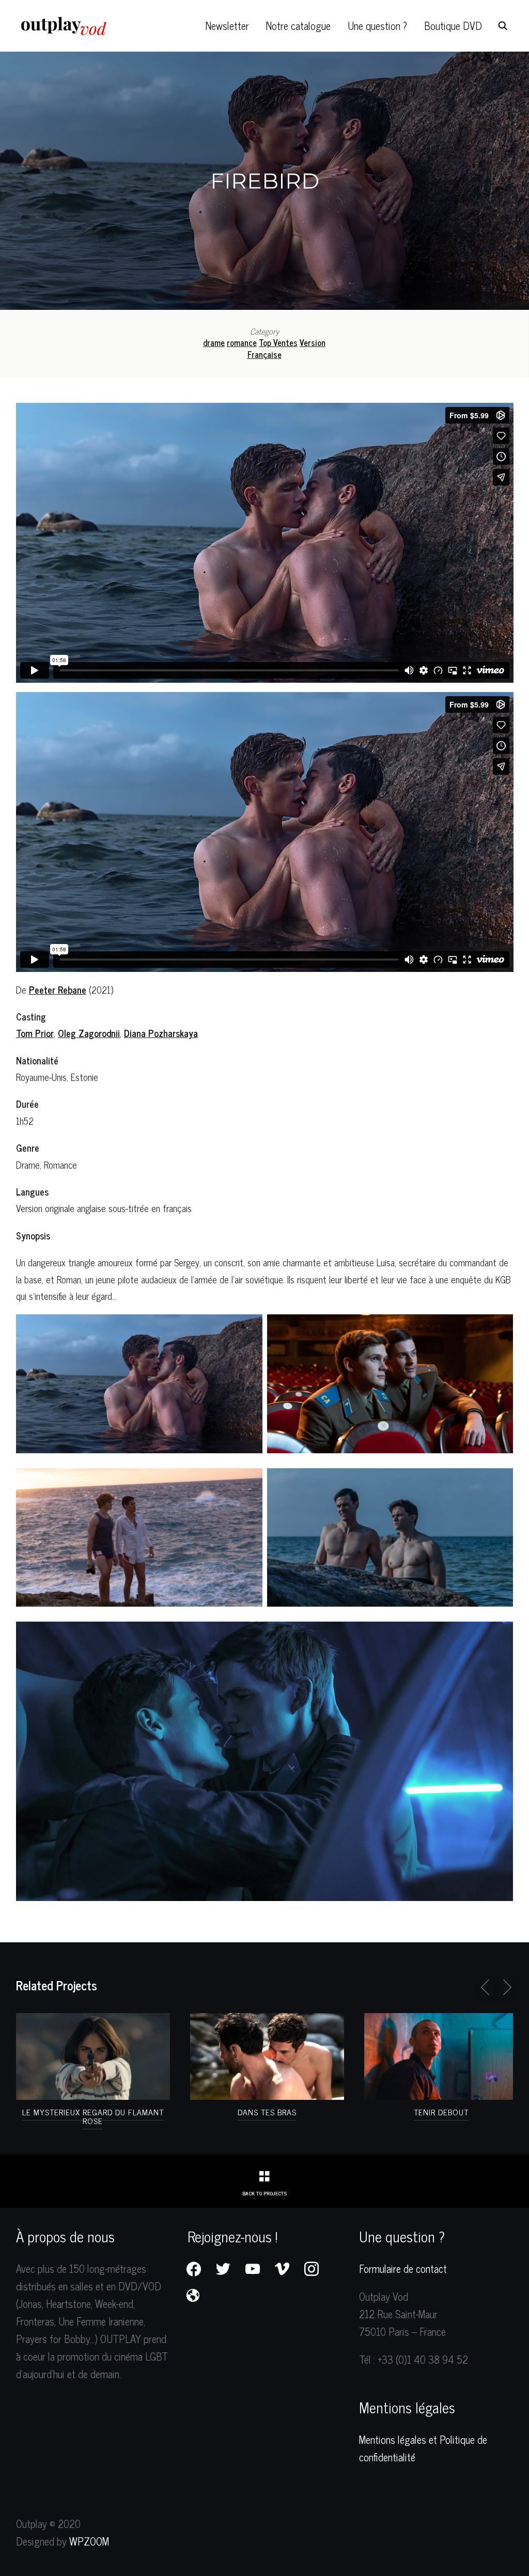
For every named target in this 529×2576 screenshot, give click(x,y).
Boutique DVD (453, 26)
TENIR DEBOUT (441, 2112)
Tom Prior (35, 1033)
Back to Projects (264, 2193)
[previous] (487, 1987)
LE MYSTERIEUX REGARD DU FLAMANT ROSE (93, 2116)
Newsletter (227, 26)
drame (214, 342)
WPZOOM (89, 2541)
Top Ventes (278, 342)
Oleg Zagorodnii (89, 1033)
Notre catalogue (298, 26)
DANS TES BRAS (267, 2112)
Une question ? (377, 26)
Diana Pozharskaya (161, 1033)
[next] (505, 1987)
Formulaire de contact (403, 2268)
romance (242, 342)
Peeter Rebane (58, 989)
